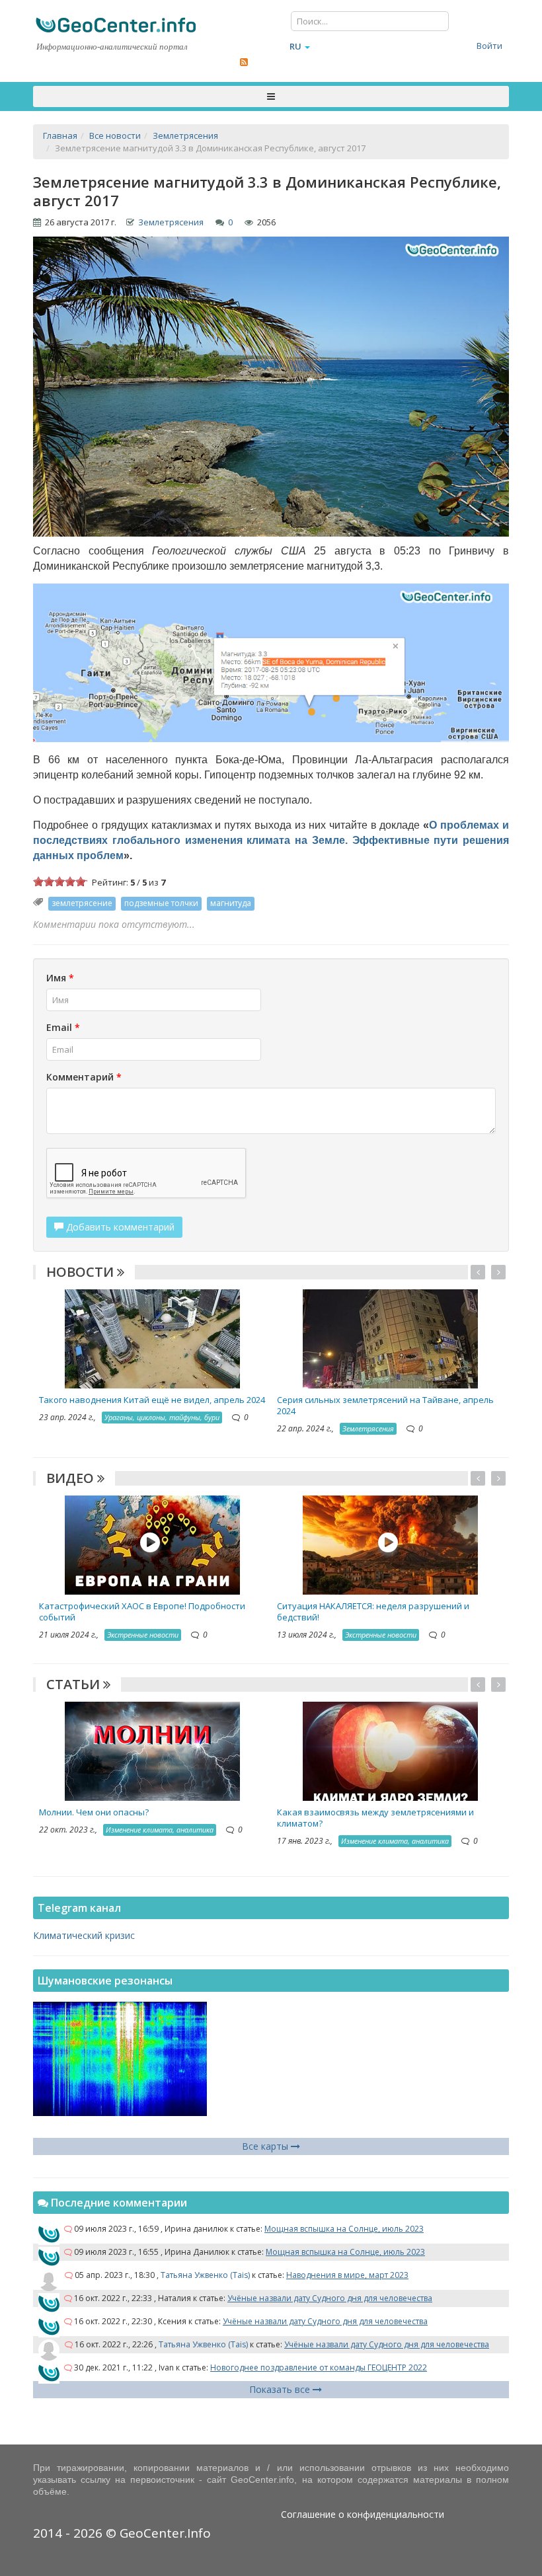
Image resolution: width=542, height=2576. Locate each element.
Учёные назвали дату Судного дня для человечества (330, 2298)
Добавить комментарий (119, 1227)
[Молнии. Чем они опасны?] (152, 1750)
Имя (60, 978)
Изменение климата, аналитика (160, 1830)
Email (63, 1027)
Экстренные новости (143, 1635)
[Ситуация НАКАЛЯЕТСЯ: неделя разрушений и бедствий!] (390, 1544)
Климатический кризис (84, 1935)
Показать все (281, 2389)
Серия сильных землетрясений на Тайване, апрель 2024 (385, 1405)
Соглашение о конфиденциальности (363, 2514)
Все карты (266, 2146)
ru (295, 46)
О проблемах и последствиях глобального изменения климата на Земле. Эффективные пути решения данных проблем (271, 840)
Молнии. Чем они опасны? (94, 1812)
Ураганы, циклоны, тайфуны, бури (162, 1417)
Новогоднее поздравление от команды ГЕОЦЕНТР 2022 (319, 2368)
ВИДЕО (72, 1478)
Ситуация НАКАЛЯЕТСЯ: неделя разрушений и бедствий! (373, 1611)
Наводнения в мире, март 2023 (347, 2275)
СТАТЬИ (75, 1684)
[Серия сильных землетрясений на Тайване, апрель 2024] (390, 1337)
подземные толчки (161, 903)
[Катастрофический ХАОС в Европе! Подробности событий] (152, 1544)
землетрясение (82, 903)
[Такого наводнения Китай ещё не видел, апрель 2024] (152, 1337)
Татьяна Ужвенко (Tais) (205, 2275)
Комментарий (84, 1077)
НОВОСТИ (82, 1272)
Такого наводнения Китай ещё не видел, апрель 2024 (152, 1400)
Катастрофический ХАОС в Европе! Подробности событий (142, 1611)
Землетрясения (171, 222)
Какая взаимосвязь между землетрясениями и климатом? (375, 1818)
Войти (489, 46)
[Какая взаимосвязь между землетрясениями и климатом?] (390, 1750)
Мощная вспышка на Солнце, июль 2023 (344, 2229)
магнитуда (231, 903)
